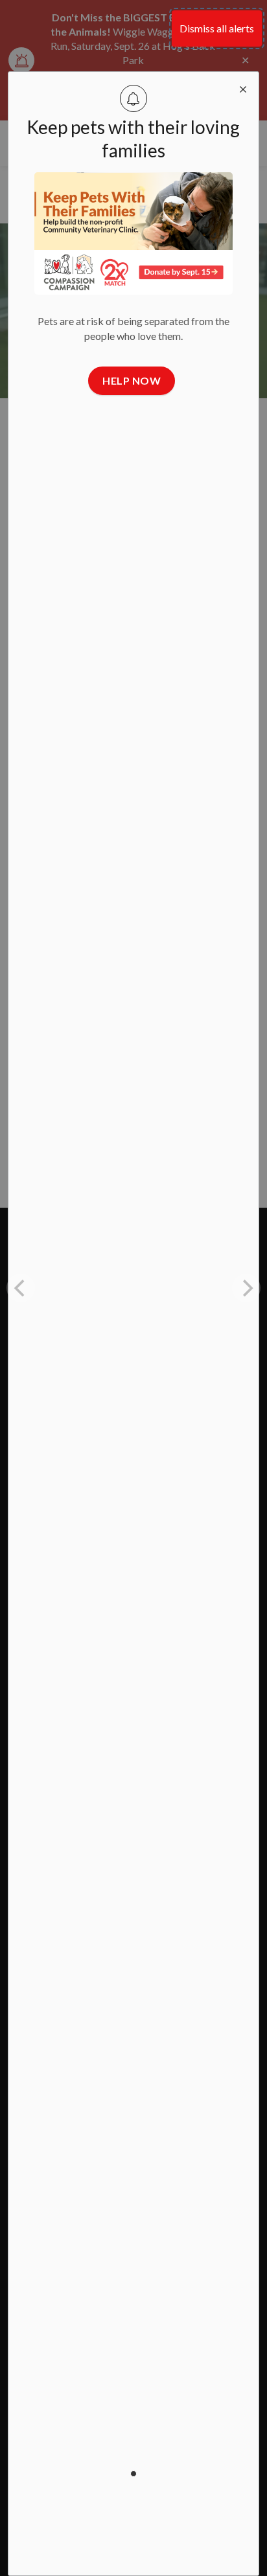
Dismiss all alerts (217, 28)
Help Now (132, 380)
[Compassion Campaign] (133, 233)
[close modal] (243, 87)
